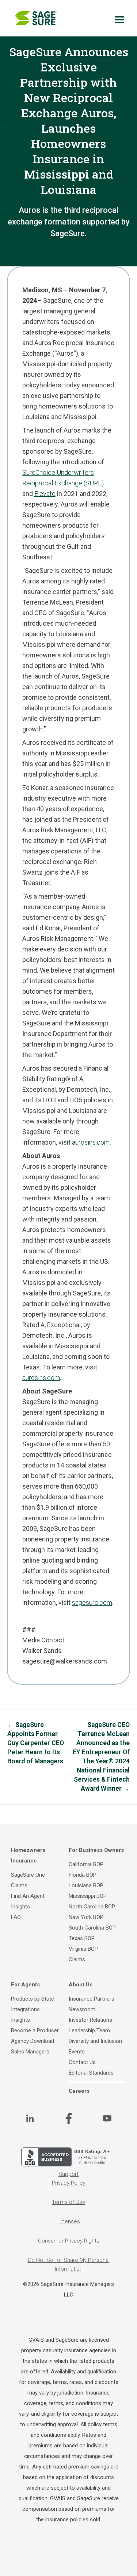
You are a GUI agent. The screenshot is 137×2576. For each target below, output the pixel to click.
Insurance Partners (92, 1999)
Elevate (45, 494)
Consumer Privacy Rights (69, 2241)
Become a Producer (35, 2030)
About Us (81, 1985)
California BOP (86, 1864)
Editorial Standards (91, 2073)
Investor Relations (90, 2020)
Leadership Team (89, 2030)
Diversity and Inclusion (95, 2041)
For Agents (25, 1985)
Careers (79, 2091)
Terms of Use (69, 2202)
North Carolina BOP (92, 1907)
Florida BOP (83, 1875)
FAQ (16, 1917)
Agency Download (33, 2041)
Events (77, 2052)
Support (68, 2174)
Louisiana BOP (86, 1885)
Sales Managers (30, 2052)
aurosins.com (91, 1142)
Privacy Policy (69, 2183)
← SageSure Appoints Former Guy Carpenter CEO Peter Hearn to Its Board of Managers (36, 1743)
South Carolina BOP (92, 1928)
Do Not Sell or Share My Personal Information (69, 2264)
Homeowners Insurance (28, 1855)
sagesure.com (92, 1602)
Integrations (25, 2009)
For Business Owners (96, 1850)
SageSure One (28, 1875)
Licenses (69, 2221)
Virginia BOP (83, 1949)
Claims (19, 1885)
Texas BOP (82, 1938)
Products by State (33, 1999)
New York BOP (86, 1917)
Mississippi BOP (88, 1896)
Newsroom (82, 2009)
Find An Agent (28, 1896)
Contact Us (82, 2062)
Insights (20, 1907)
